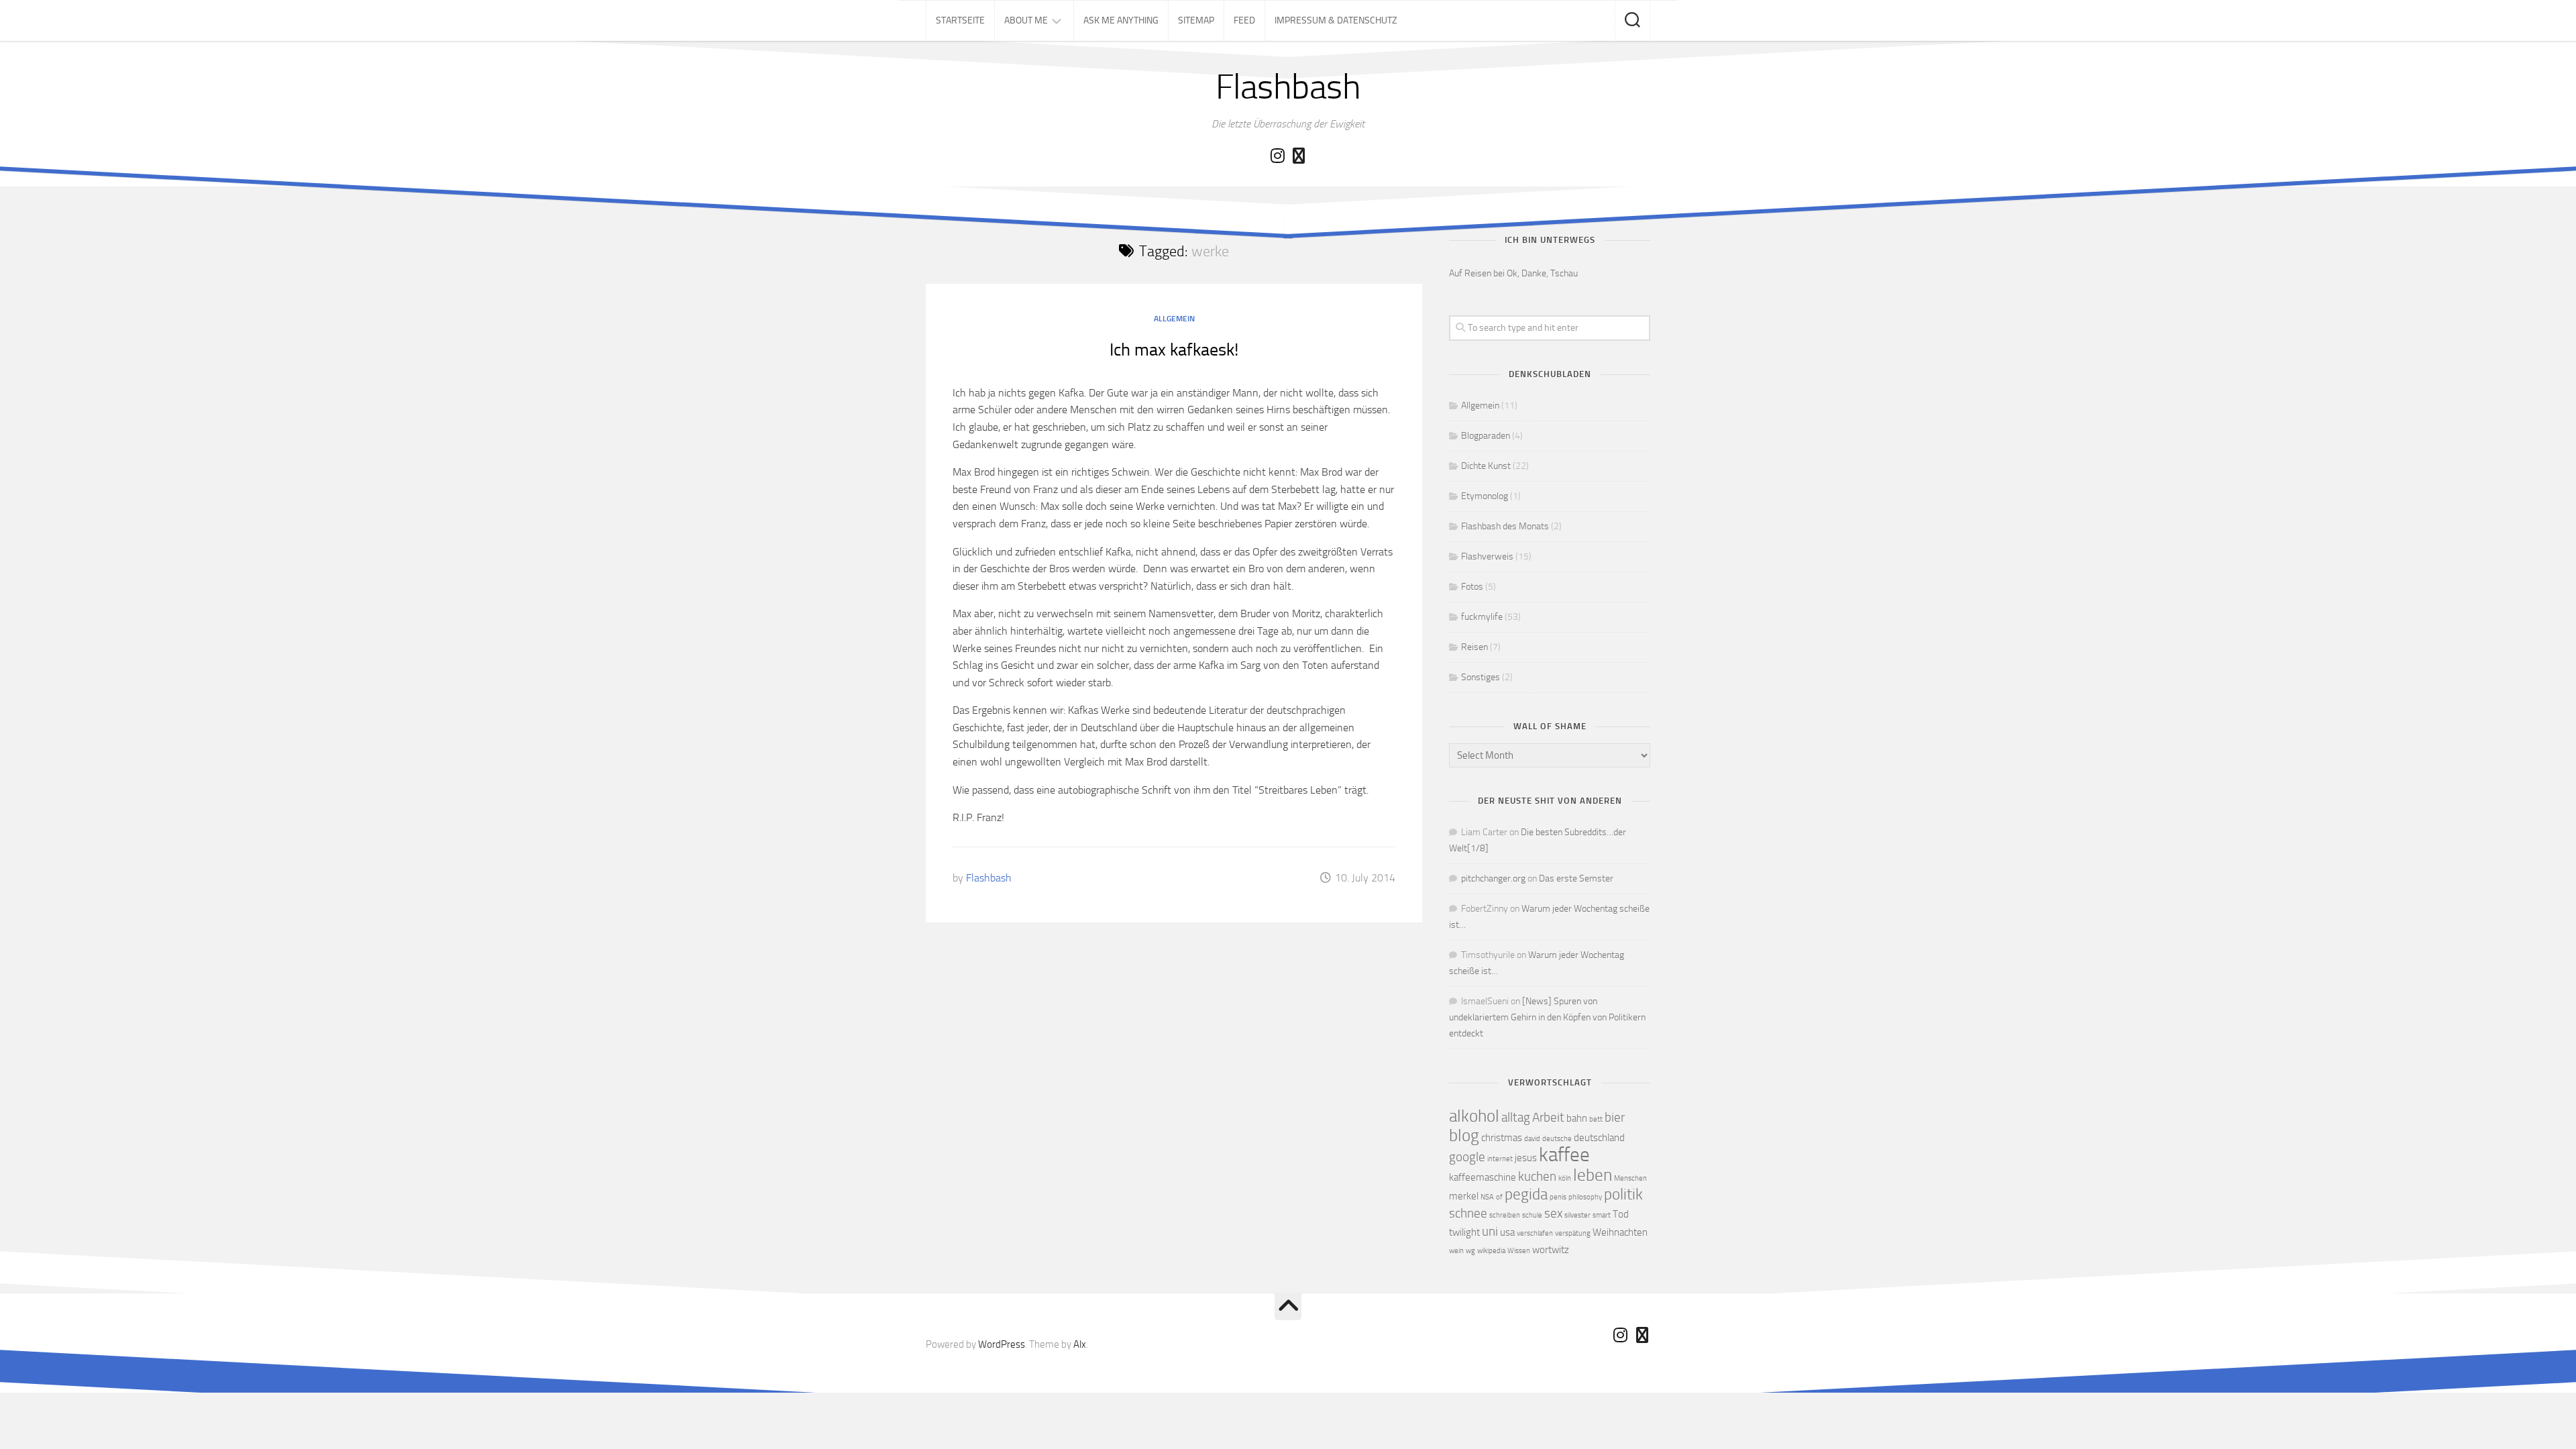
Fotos (1472, 587)
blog (1464, 1135)
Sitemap (1196, 20)
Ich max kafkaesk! (1174, 350)
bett (1596, 1119)
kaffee (1564, 1155)
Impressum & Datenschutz (1336, 20)
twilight (1464, 1232)
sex (1553, 1213)
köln (1565, 1178)
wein (1456, 1251)
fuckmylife (1482, 617)
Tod (1621, 1214)
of (1499, 1197)
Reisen (1474, 647)
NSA (1487, 1197)
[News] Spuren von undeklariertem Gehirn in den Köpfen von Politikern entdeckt (1547, 1017)
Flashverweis (1487, 556)
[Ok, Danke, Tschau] (1299, 156)
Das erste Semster (1576, 878)
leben (1593, 1175)
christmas (1502, 1138)
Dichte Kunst (1486, 466)
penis (1558, 1197)
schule (1532, 1215)
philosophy (1585, 1197)
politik (1623, 1194)
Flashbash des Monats (1505, 526)
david (1532, 1139)
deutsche (1557, 1139)
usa (1507, 1232)
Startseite (960, 20)
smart (1602, 1215)
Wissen (1519, 1251)
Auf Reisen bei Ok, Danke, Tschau (1513, 273)
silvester (1577, 1215)
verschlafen (1535, 1233)
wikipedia (1491, 1251)
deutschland (1599, 1138)
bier (1615, 1117)
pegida (1526, 1194)
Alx (1080, 1344)
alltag (1516, 1117)
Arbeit (1548, 1117)
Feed (1244, 20)
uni (1490, 1231)
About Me (1026, 20)
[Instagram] (1277, 156)
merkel (1464, 1196)
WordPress (1002, 1344)
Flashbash (1288, 87)
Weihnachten (1620, 1232)
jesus (1526, 1158)
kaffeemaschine (1483, 1177)
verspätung (1573, 1233)
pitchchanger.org (1493, 878)
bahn (1577, 1118)
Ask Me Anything (1121, 20)
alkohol (1474, 1116)
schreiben (1505, 1215)
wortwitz (1551, 1250)
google (1467, 1157)
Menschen (1630, 1178)
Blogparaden (1486, 436)
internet (1500, 1159)
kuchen (1537, 1176)
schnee (1468, 1213)
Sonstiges (1481, 677)
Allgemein (1174, 319)
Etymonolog (1485, 496)
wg (1470, 1251)
